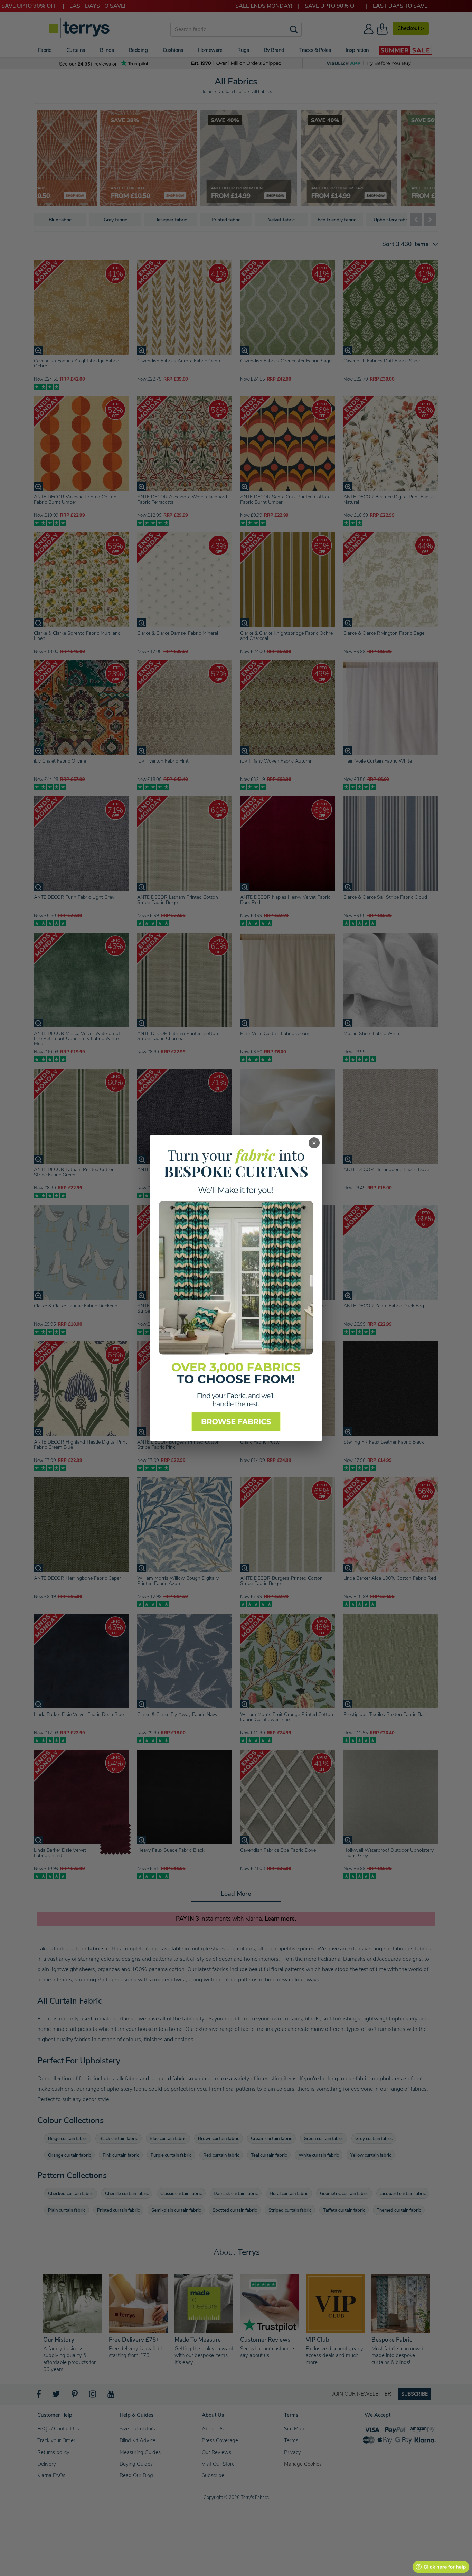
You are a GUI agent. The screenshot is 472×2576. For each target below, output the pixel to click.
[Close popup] (314, 1143)
